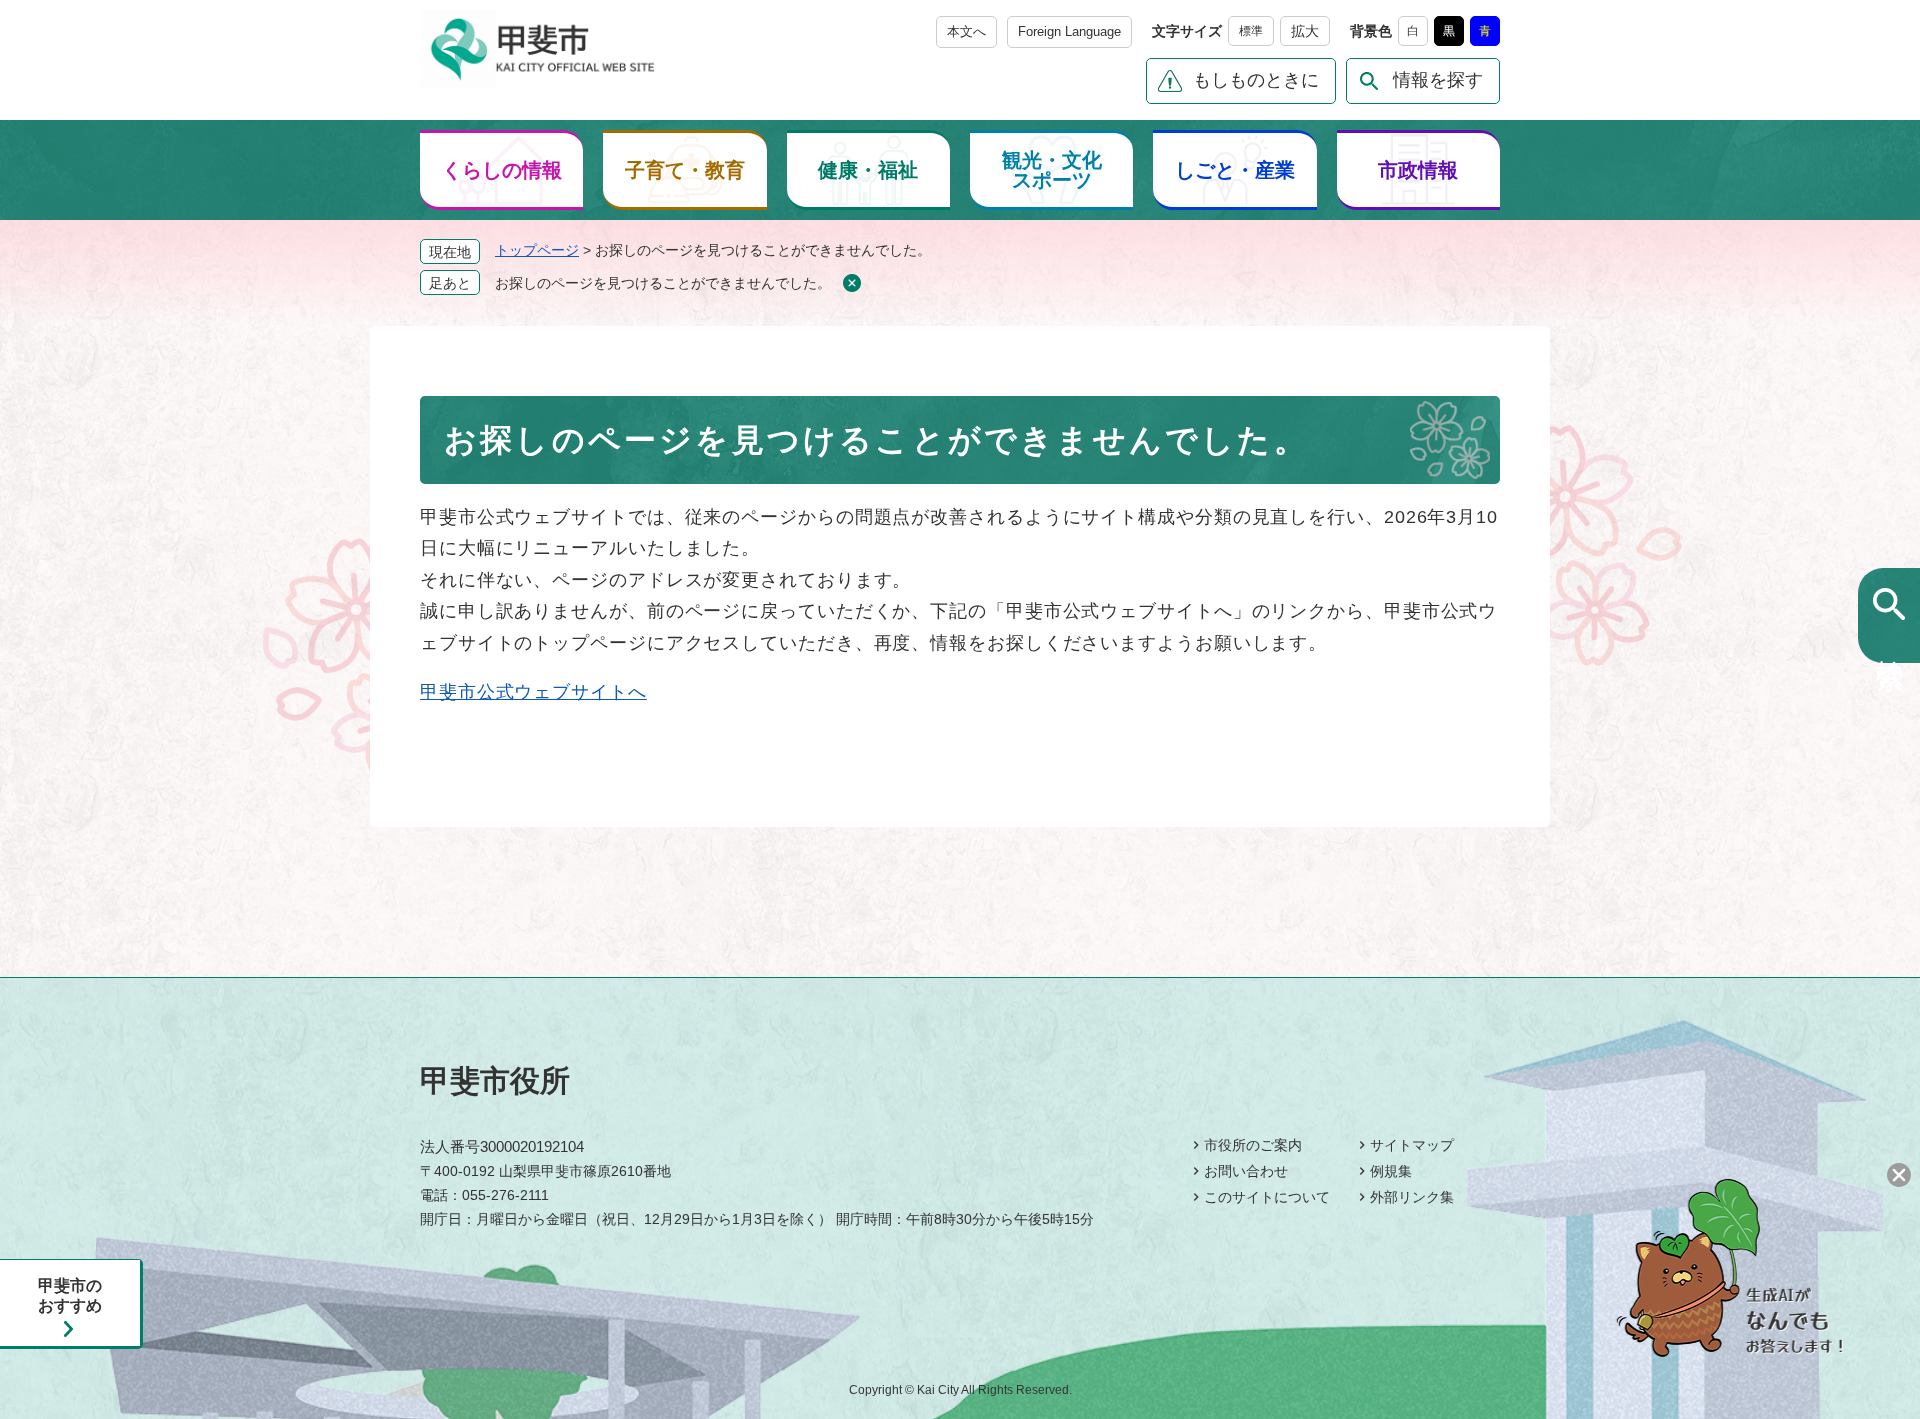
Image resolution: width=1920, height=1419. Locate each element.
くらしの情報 (502, 170)
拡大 (1305, 31)
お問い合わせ (1246, 1171)
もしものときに (1256, 80)
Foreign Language (1069, 31)
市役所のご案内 (1253, 1145)
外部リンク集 (1412, 1197)
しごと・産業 (1235, 170)
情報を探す (1438, 80)
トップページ (537, 250)
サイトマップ (1412, 1145)
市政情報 (1418, 170)
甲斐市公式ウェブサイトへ (533, 692)
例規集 (1391, 1171)
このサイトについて (1267, 1197)
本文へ (966, 31)
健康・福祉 (868, 170)
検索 (1889, 641)
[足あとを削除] (851, 283)
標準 (1251, 31)
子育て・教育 (685, 170)
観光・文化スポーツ (1052, 170)
